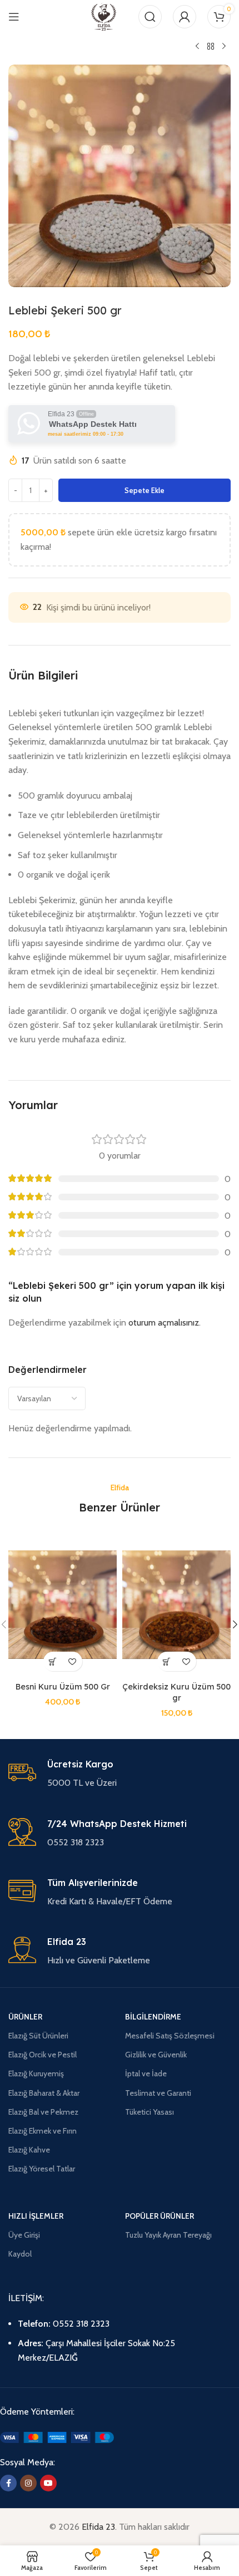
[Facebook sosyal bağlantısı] (8, 2483)
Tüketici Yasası (150, 2112)
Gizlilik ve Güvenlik (156, 2055)
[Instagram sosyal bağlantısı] (28, 2483)
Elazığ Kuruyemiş (36, 2073)
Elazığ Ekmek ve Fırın (43, 2131)
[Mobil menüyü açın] (14, 17)
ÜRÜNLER (25, 2017)
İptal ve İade (146, 2073)
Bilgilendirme (153, 2017)
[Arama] (150, 17)
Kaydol (20, 2254)
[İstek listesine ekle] (73, 1661)
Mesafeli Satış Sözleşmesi (170, 2036)
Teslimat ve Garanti (158, 2093)
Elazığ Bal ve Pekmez (43, 2112)
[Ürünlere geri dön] (211, 47)
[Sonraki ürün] (224, 47)
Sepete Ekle (145, 490)
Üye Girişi (24, 2235)
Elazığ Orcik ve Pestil (43, 2055)
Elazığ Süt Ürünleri (38, 2036)
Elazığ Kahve (29, 2150)
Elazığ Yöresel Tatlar (42, 2169)
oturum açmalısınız (164, 1323)
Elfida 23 (98, 2527)
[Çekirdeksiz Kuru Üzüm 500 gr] (176, 1605)
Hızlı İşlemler (36, 2216)
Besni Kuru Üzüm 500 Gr (63, 1687)
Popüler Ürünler (160, 2216)
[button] (53, 1661)
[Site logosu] (104, 16)
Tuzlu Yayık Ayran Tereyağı (168, 2235)
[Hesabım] (185, 17)
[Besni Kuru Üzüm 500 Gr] (63, 1605)
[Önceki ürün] (197, 47)
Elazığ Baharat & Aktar (44, 2093)
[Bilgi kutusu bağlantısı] (120, 1774)
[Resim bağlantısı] (57, 2437)
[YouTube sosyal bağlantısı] (48, 2483)
